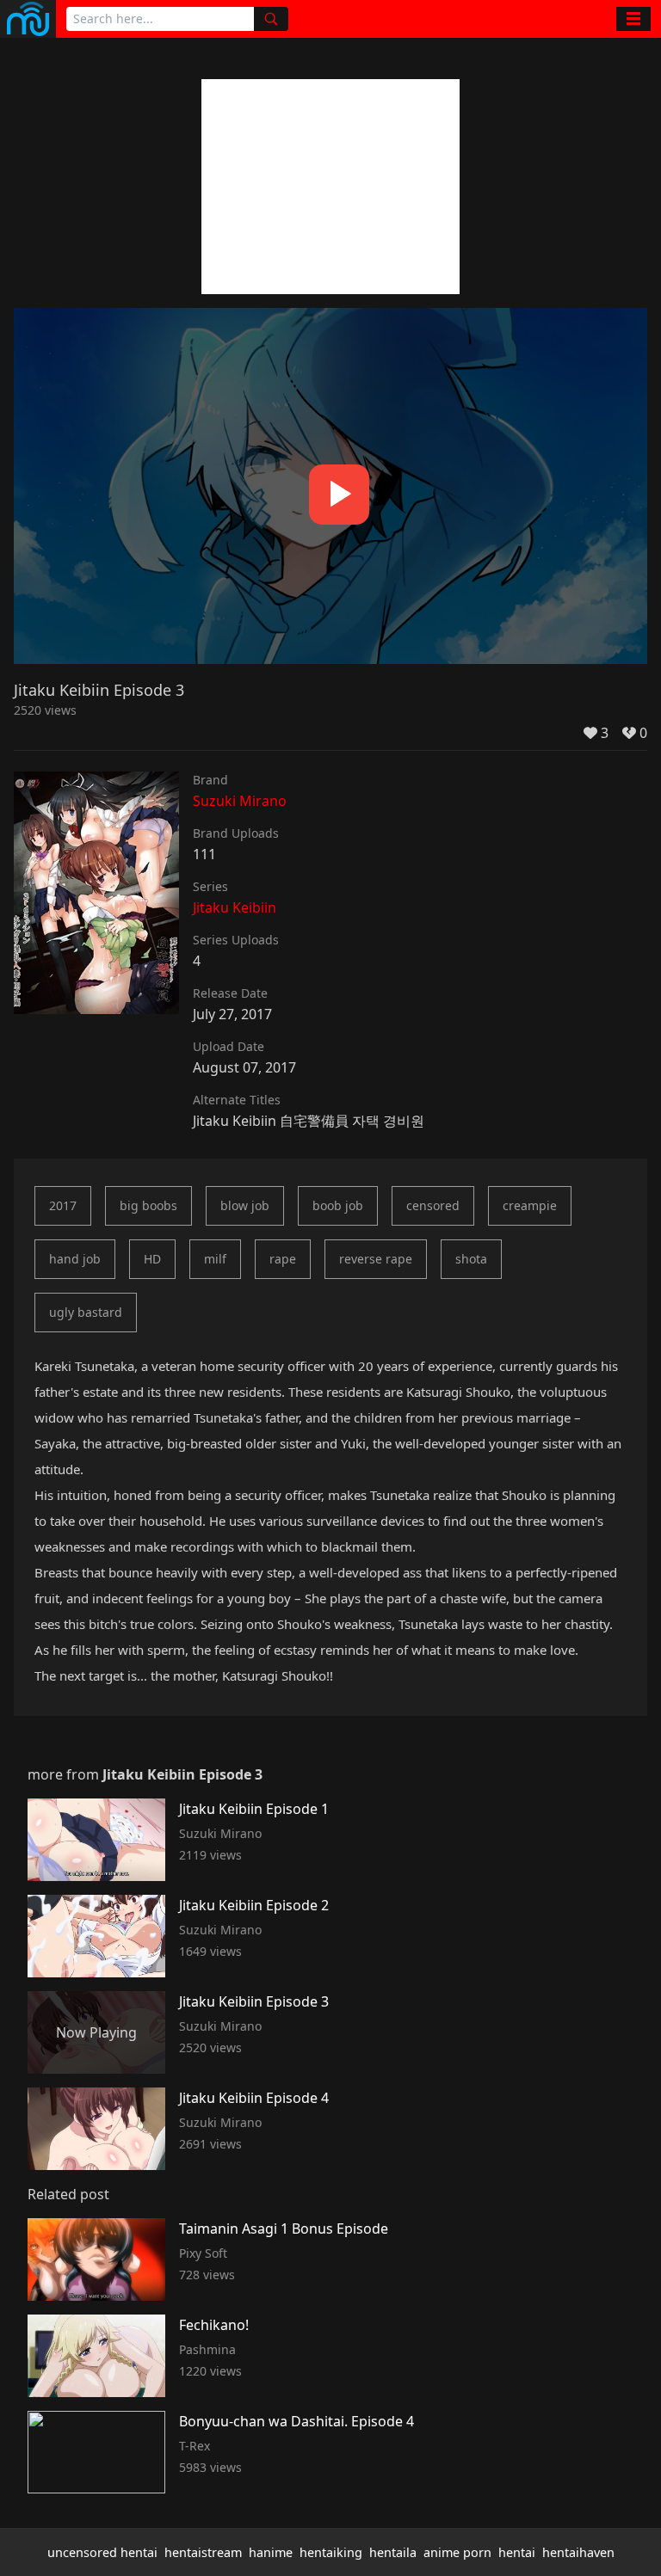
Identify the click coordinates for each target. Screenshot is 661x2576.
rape (283, 1259)
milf (215, 1259)
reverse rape (376, 1259)
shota (471, 1259)
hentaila (393, 2552)
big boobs (148, 1205)
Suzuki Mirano (240, 801)
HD (152, 1259)
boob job (338, 1205)
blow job (245, 1205)
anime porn (457, 2552)
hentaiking (331, 2552)
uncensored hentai (102, 2552)
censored (433, 1205)
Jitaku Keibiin (235, 907)
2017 (63, 1205)
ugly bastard (86, 1312)
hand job (75, 1259)
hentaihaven (578, 2552)
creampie (530, 1205)
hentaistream (203, 2552)
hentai (517, 2552)
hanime (271, 2552)
